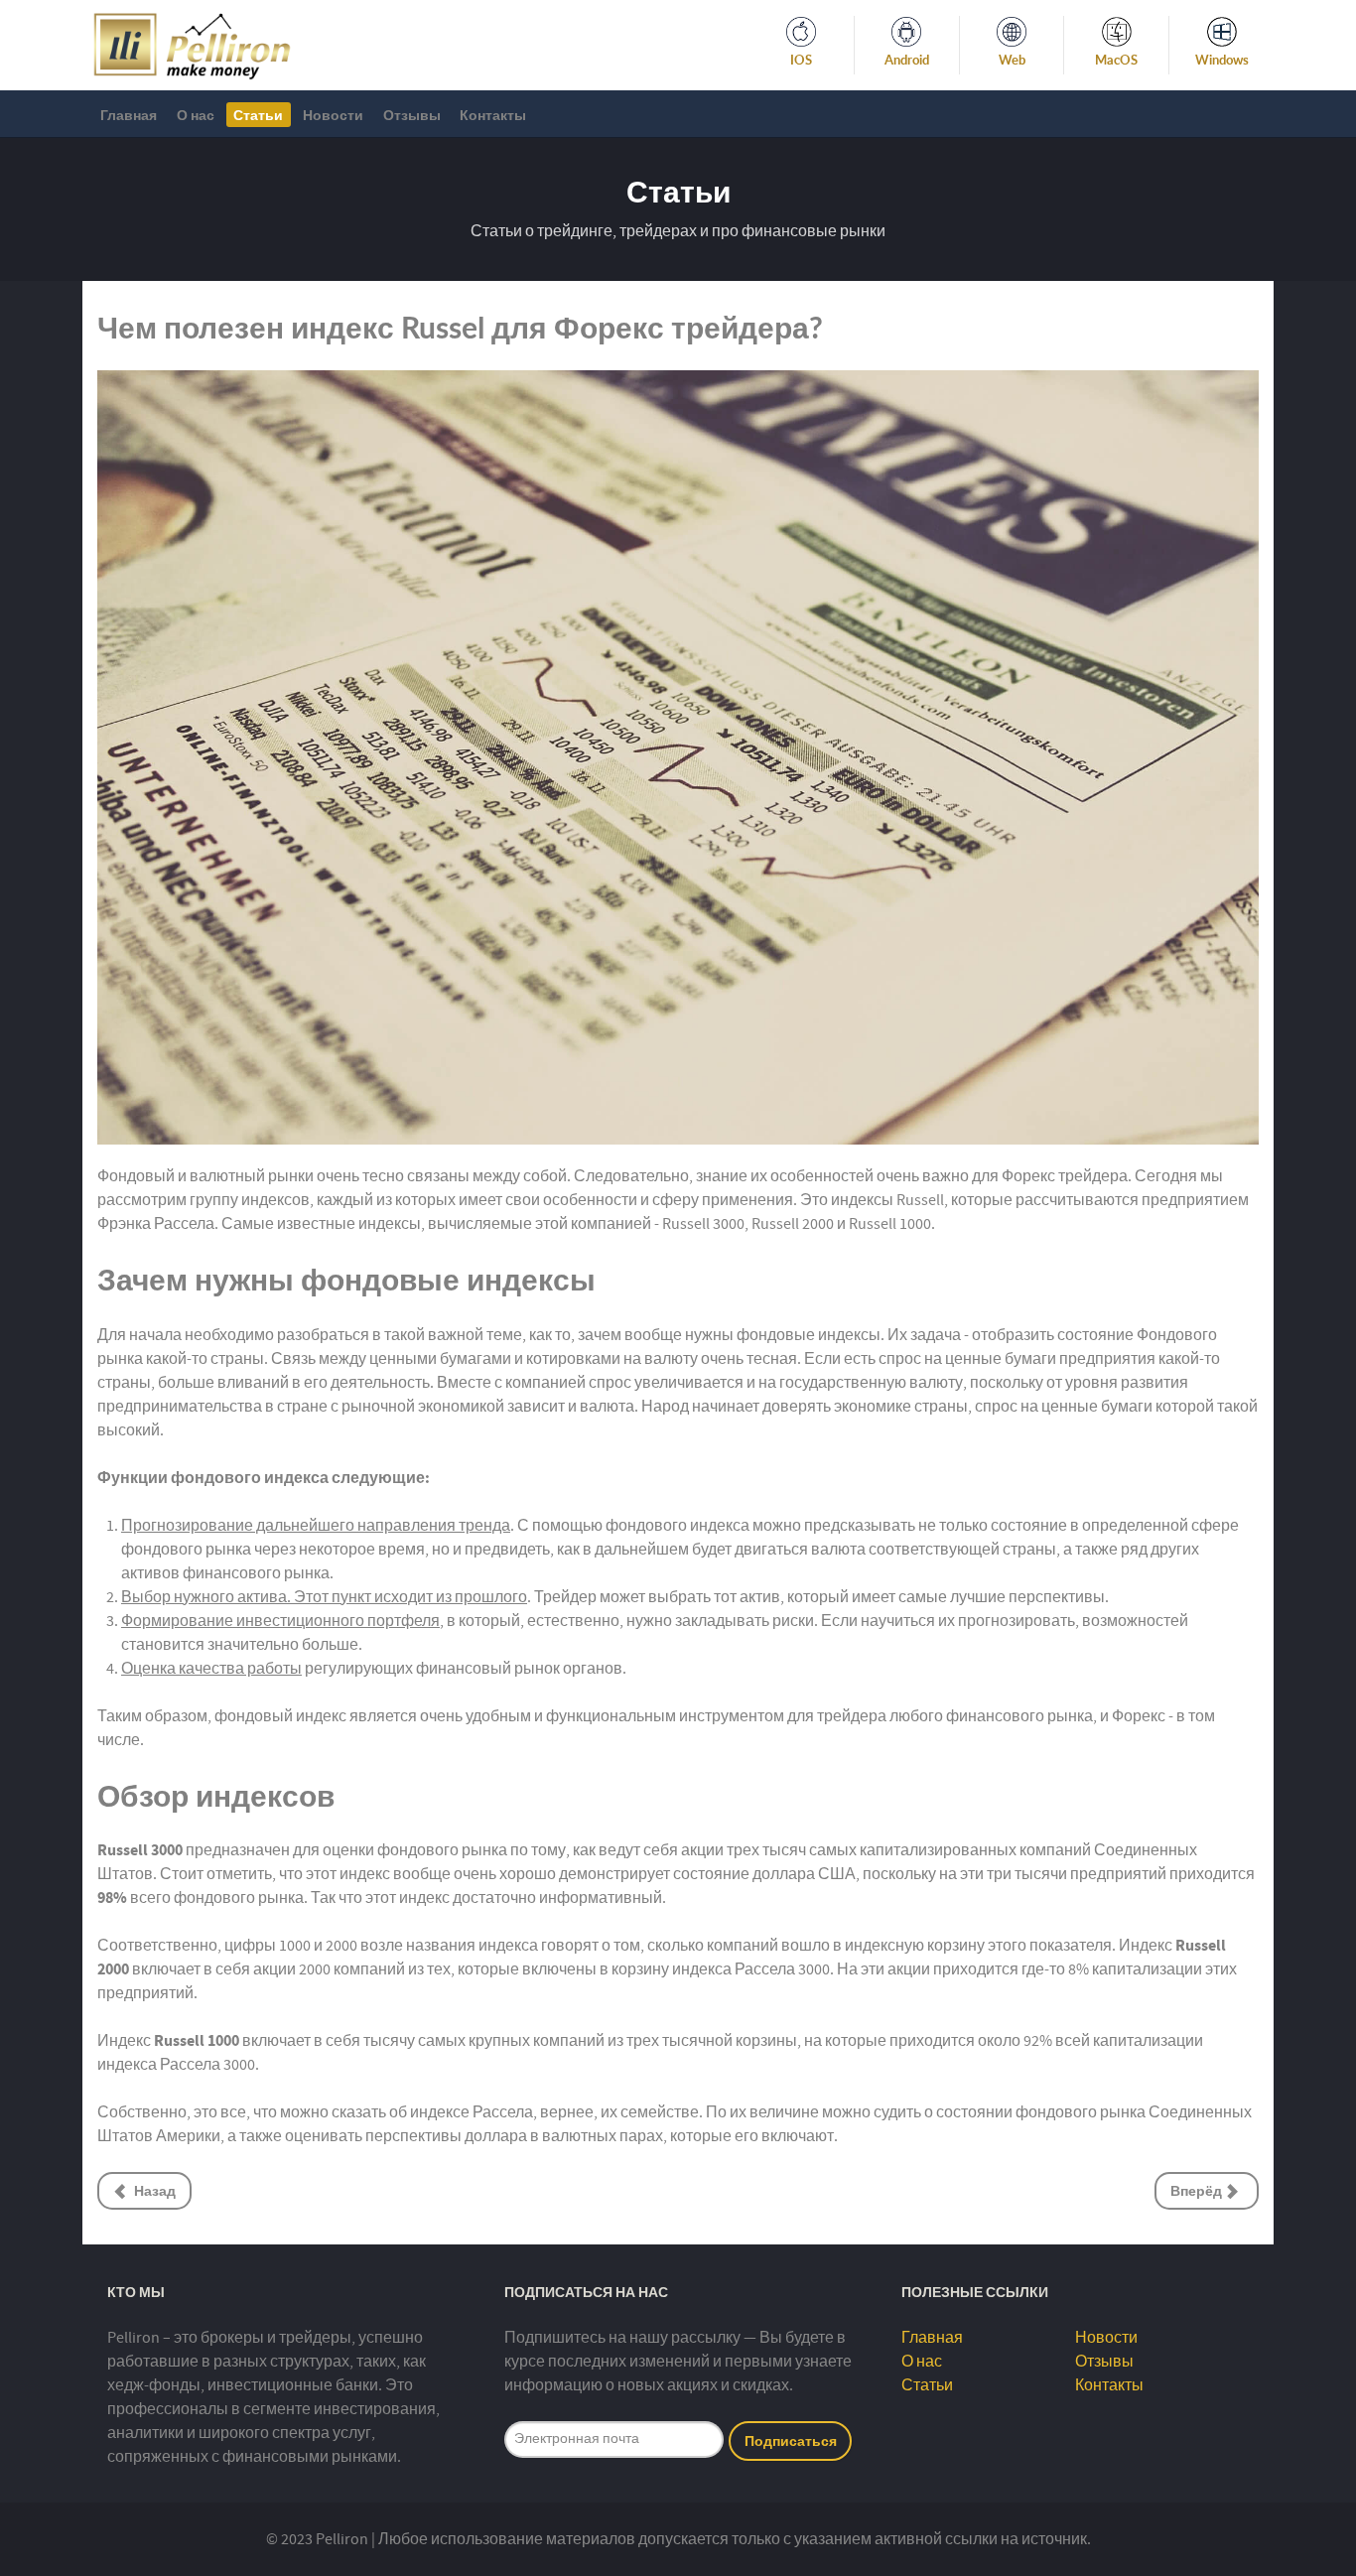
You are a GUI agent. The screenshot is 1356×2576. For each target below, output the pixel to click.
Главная (932, 2338)
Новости (1106, 2338)
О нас (922, 2362)
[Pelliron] (192, 44)
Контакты (1109, 2385)
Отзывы (1104, 2362)
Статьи (927, 2385)
